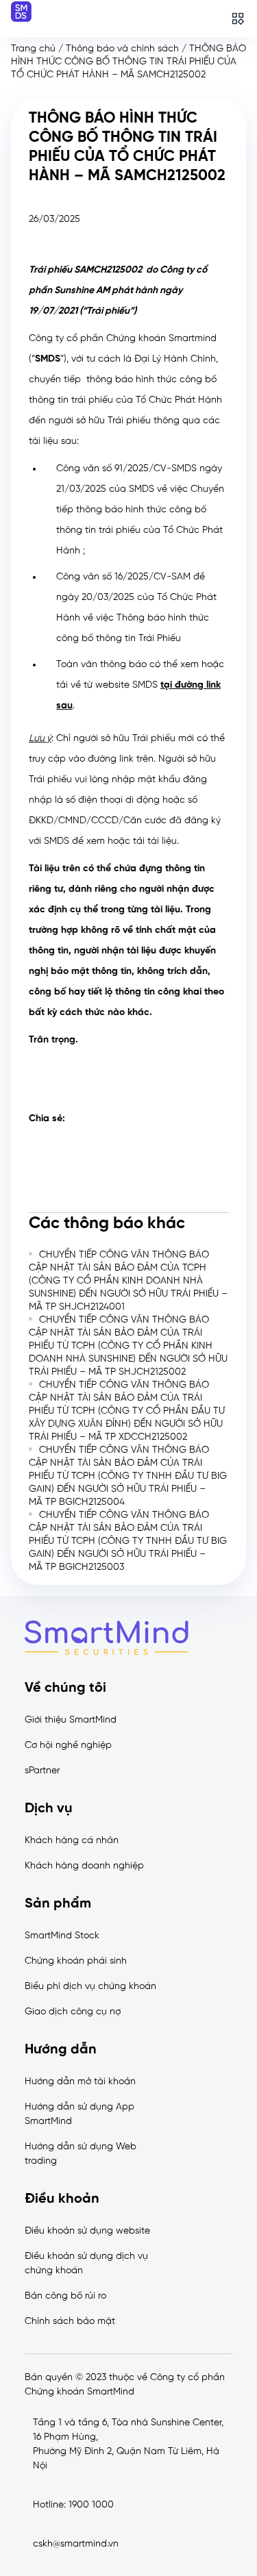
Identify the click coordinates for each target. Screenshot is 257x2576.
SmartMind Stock (62, 1936)
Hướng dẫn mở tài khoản (80, 2082)
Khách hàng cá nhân (72, 1841)
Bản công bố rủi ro (65, 2296)
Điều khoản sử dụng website (87, 2231)
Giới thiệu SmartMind (71, 1720)
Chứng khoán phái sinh (76, 1961)
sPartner (42, 1771)
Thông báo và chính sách (122, 49)
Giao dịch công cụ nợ (73, 2012)
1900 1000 (91, 2505)
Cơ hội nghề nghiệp (68, 1746)
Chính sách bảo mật (70, 2322)
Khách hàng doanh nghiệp (84, 1866)
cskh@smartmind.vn (76, 2544)
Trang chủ (33, 49)
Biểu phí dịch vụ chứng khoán (90, 1987)
